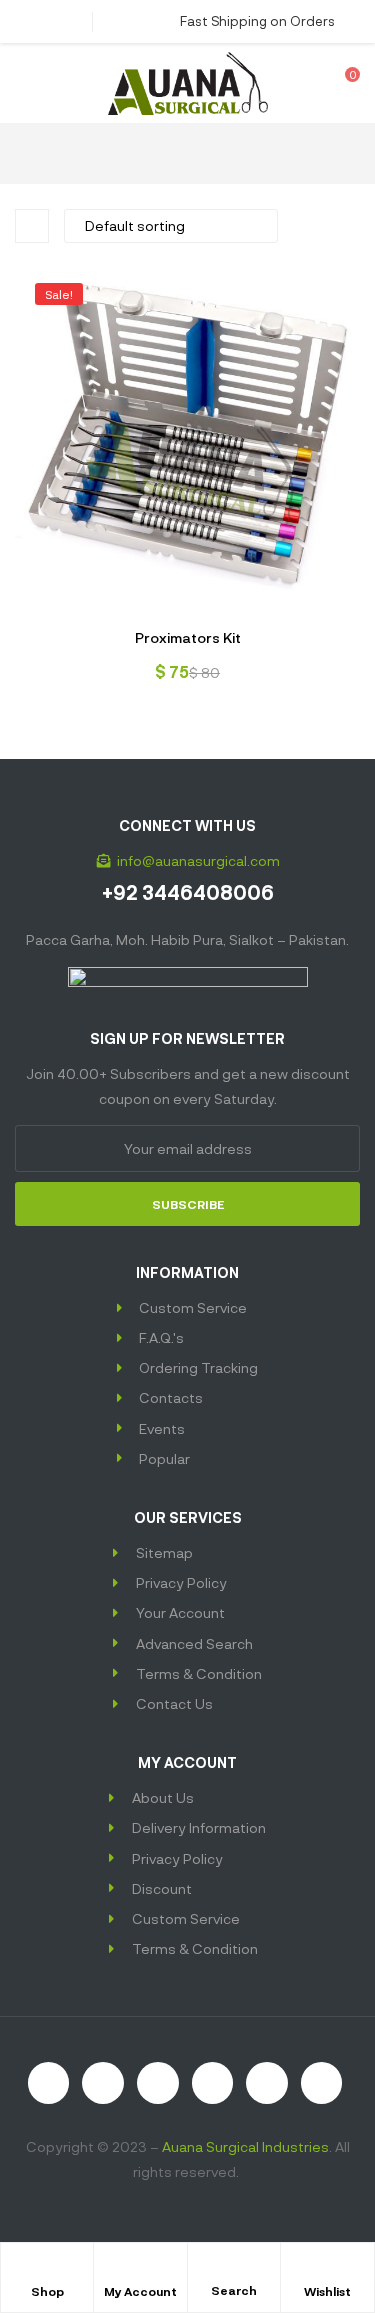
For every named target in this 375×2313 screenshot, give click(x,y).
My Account (140, 2291)
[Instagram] (49, 2083)
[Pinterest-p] (322, 2083)
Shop (47, 2291)
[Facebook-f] (103, 2083)
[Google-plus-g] (267, 2083)
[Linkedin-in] (213, 2083)
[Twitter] (158, 2083)
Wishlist (327, 2291)
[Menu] (23, 83)
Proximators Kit (188, 637)
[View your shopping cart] (338, 83)
